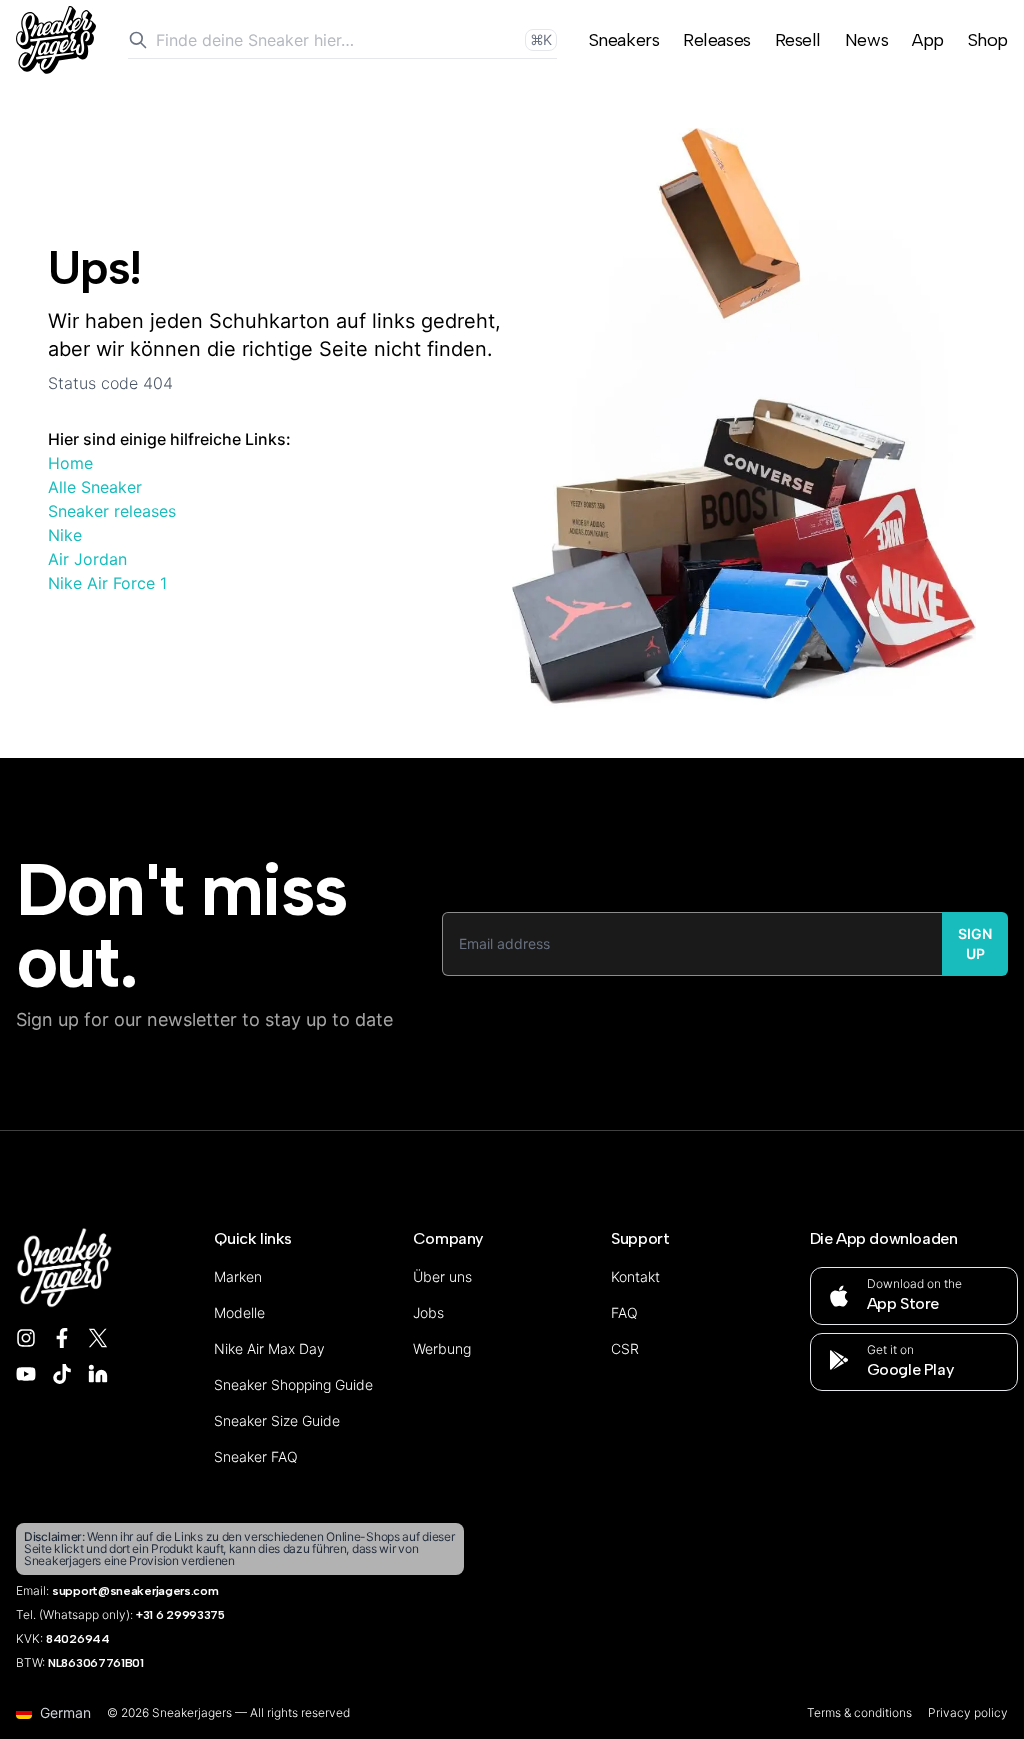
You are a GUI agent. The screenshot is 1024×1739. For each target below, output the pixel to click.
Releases (716, 40)
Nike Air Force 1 (107, 583)
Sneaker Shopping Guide (293, 1384)
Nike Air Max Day (269, 1348)
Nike (65, 535)
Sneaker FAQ (256, 1456)
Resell (798, 40)
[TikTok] (62, 1374)
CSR (625, 1348)
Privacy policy (968, 1712)
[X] (98, 1338)
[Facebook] (62, 1338)
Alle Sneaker (95, 487)
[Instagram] (26, 1338)
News (866, 40)
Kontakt (635, 1276)
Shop (988, 40)
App (928, 40)
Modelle (239, 1312)
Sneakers (624, 40)
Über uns (442, 1276)
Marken (238, 1276)
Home (70, 463)
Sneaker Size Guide (277, 1420)
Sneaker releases (112, 511)
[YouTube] (26, 1374)
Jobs (428, 1312)
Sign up (975, 943)
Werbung (442, 1348)
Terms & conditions (859, 1712)
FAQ (624, 1312)
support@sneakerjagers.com (135, 1591)
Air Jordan (87, 559)
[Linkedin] (98, 1374)
